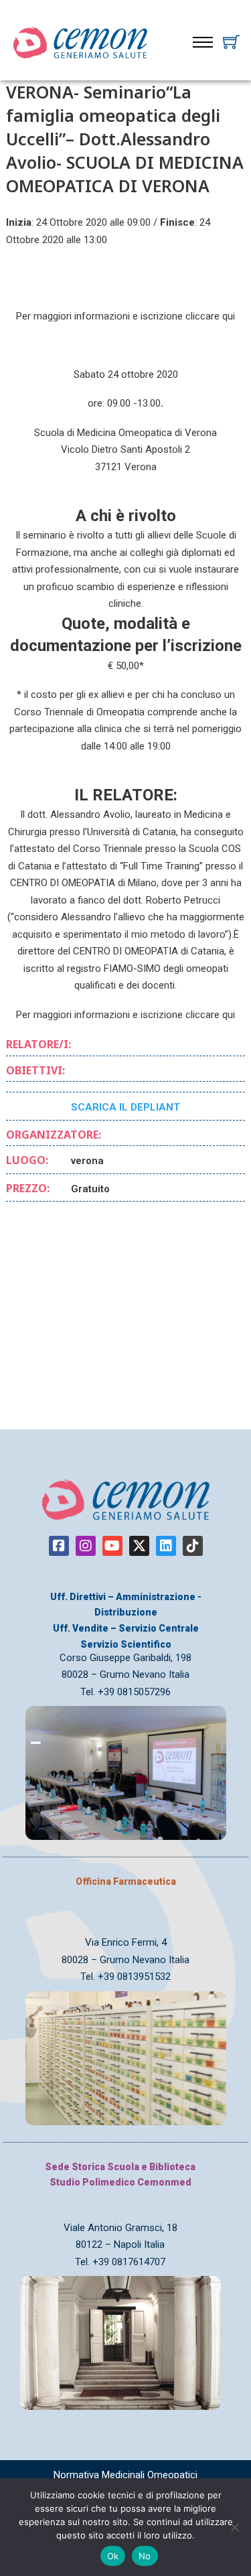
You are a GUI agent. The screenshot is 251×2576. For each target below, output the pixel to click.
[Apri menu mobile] (203, 42)
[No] (234, 2527)
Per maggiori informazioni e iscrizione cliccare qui (125, 316)
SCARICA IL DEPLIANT (125, 1107)
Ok (113, 2556)
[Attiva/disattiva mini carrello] (231, 42)
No (145, 2556)
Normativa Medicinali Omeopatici (125, 2475)
